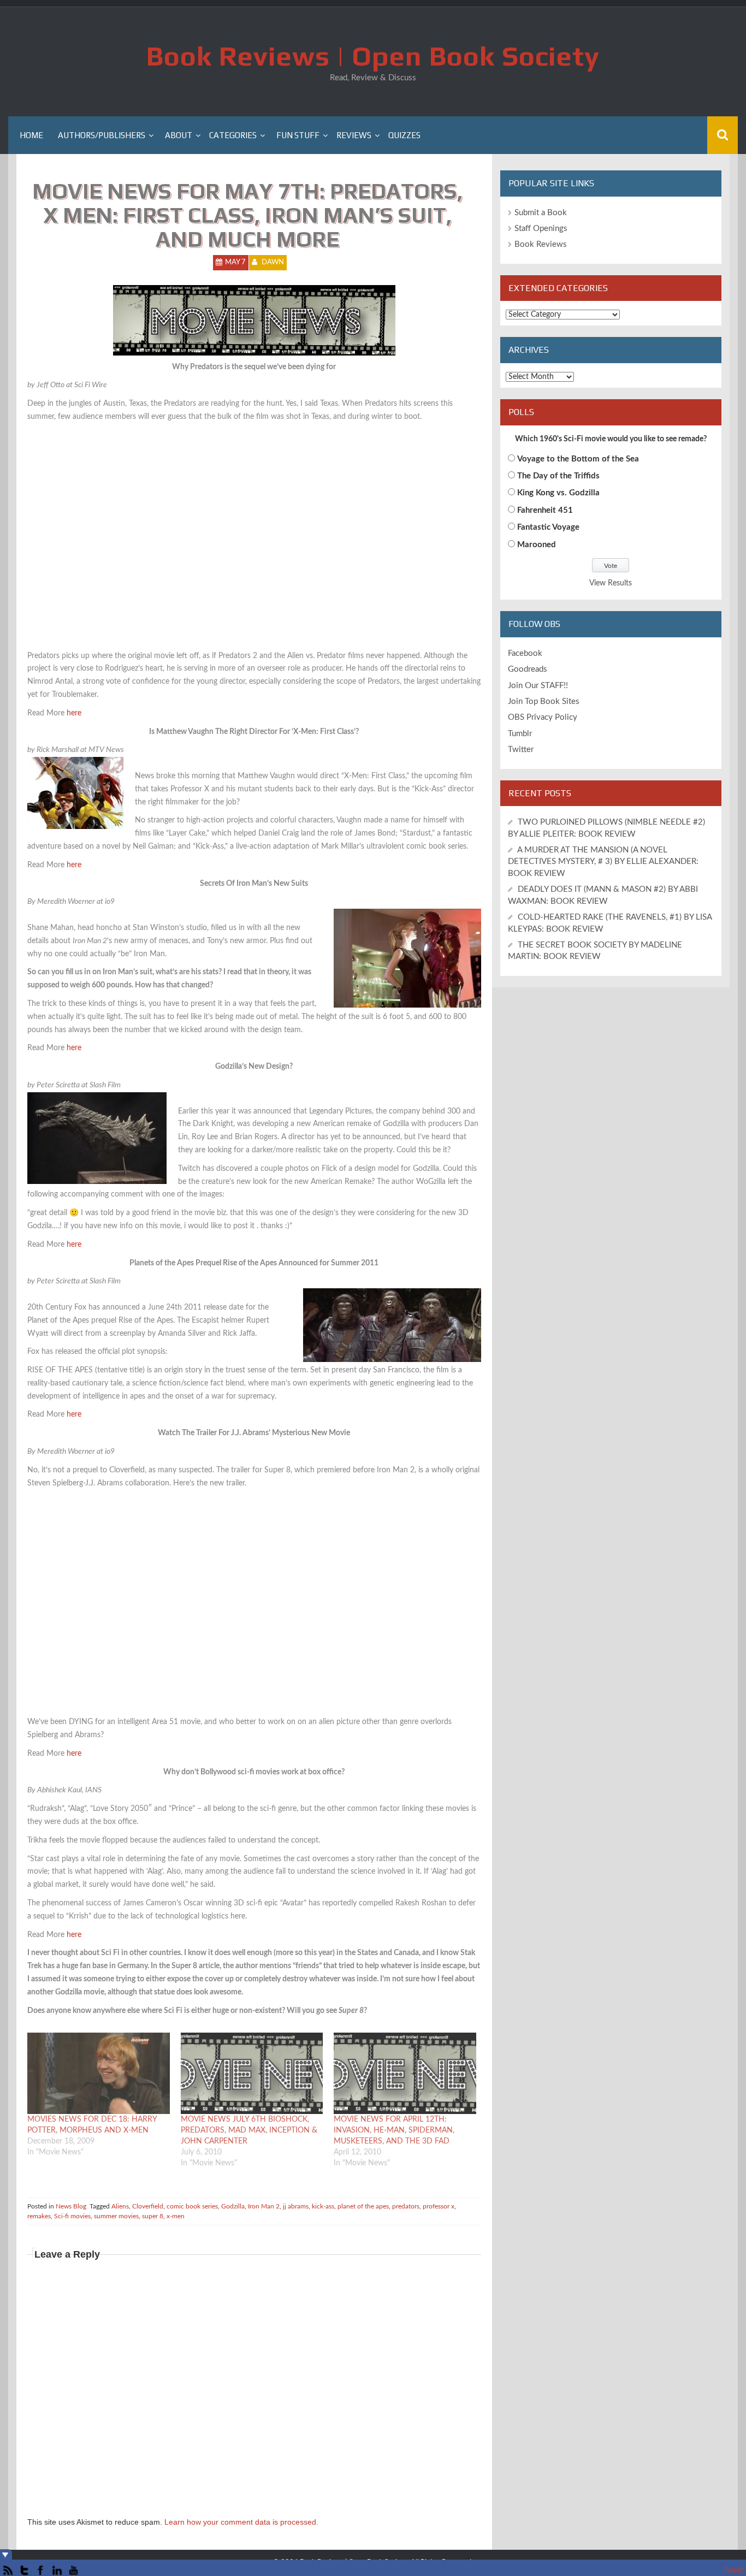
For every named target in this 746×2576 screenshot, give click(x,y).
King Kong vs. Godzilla (558, 493)
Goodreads (528, 669)
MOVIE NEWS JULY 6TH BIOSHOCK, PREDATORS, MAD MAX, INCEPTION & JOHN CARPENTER (249, 2130)
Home (31, 135)
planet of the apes (363, 2206)
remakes (39, 2216)
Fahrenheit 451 (545, 510)
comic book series (192, 2206)
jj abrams (296, 2206)
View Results (611, 583)
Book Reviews (541, 244)
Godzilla (233, 2206)
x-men (176, 2216)
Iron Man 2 (264, 2206)
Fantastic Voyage (548, 527)
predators (406, 2206)
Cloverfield (148, 2206)
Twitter (521, 750)
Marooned (537, 545)
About (179, 135)
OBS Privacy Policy (543, 717)
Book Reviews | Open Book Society (373, 56)
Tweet (733, 2571)
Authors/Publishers (102, 135)
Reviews (354, 135)
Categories (233, 135)
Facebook (525, 653)
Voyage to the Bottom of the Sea (578, 459)
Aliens (120, 2206)
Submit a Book (541, 213)
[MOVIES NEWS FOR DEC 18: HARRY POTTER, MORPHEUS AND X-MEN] (99, 2073)
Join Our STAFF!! (538, 686)
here (74, 713)
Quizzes (404, 135)
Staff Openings (541, 229)
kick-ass (323, 2206)
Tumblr (520, 734)
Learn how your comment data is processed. (241, 2522)
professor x (439, 2206)
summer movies (116, 2216)
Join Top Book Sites (544, 701)
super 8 (153, 2216)
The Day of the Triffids (558, 476)
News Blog (71, 2206)
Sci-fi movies (72, 2216)
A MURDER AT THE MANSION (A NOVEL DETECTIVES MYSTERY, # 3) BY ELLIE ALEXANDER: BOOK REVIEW (603, 862)
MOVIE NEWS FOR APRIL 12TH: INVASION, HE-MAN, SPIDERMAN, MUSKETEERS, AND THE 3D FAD (394, 2130)
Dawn (273, 262)
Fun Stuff (298, 135)
